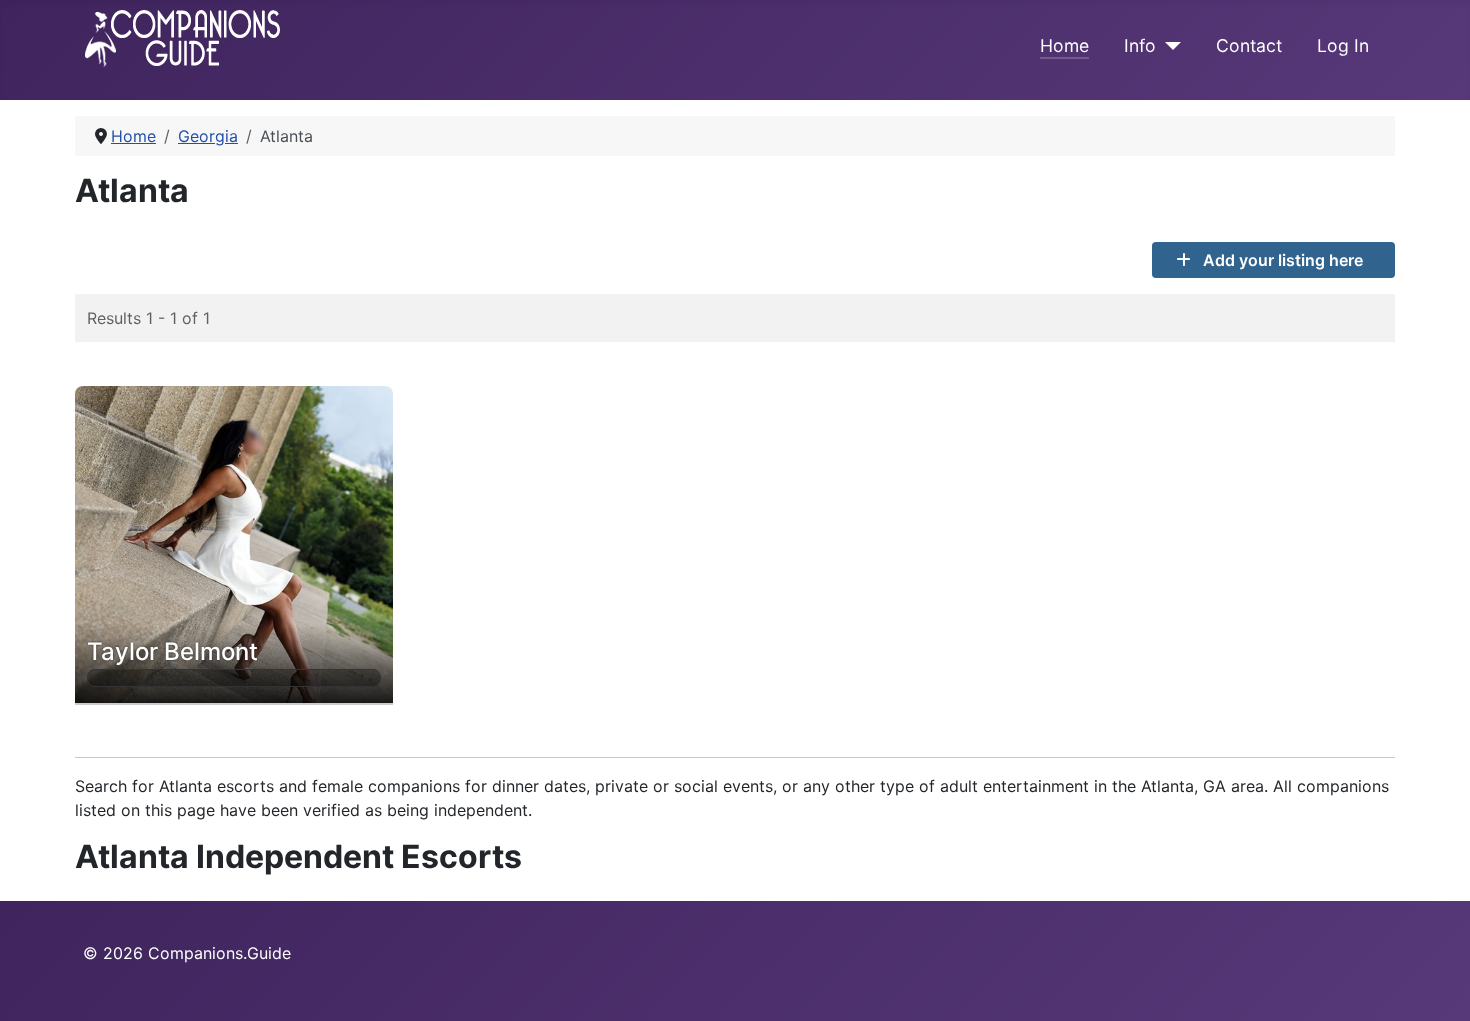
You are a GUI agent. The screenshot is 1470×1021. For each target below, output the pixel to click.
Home (1064, 45)
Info (1140, 45)
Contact (1249, 45)
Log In (1343, 45)
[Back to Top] (1435, 984)
